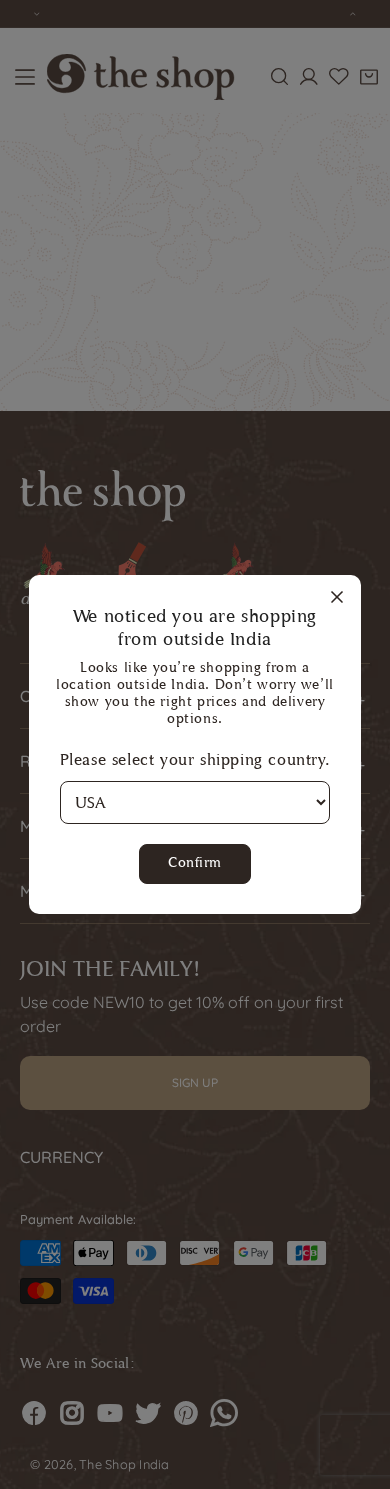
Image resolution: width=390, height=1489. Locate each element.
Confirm (195, 862)
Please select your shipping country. (195, 759)
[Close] (337, 598)
